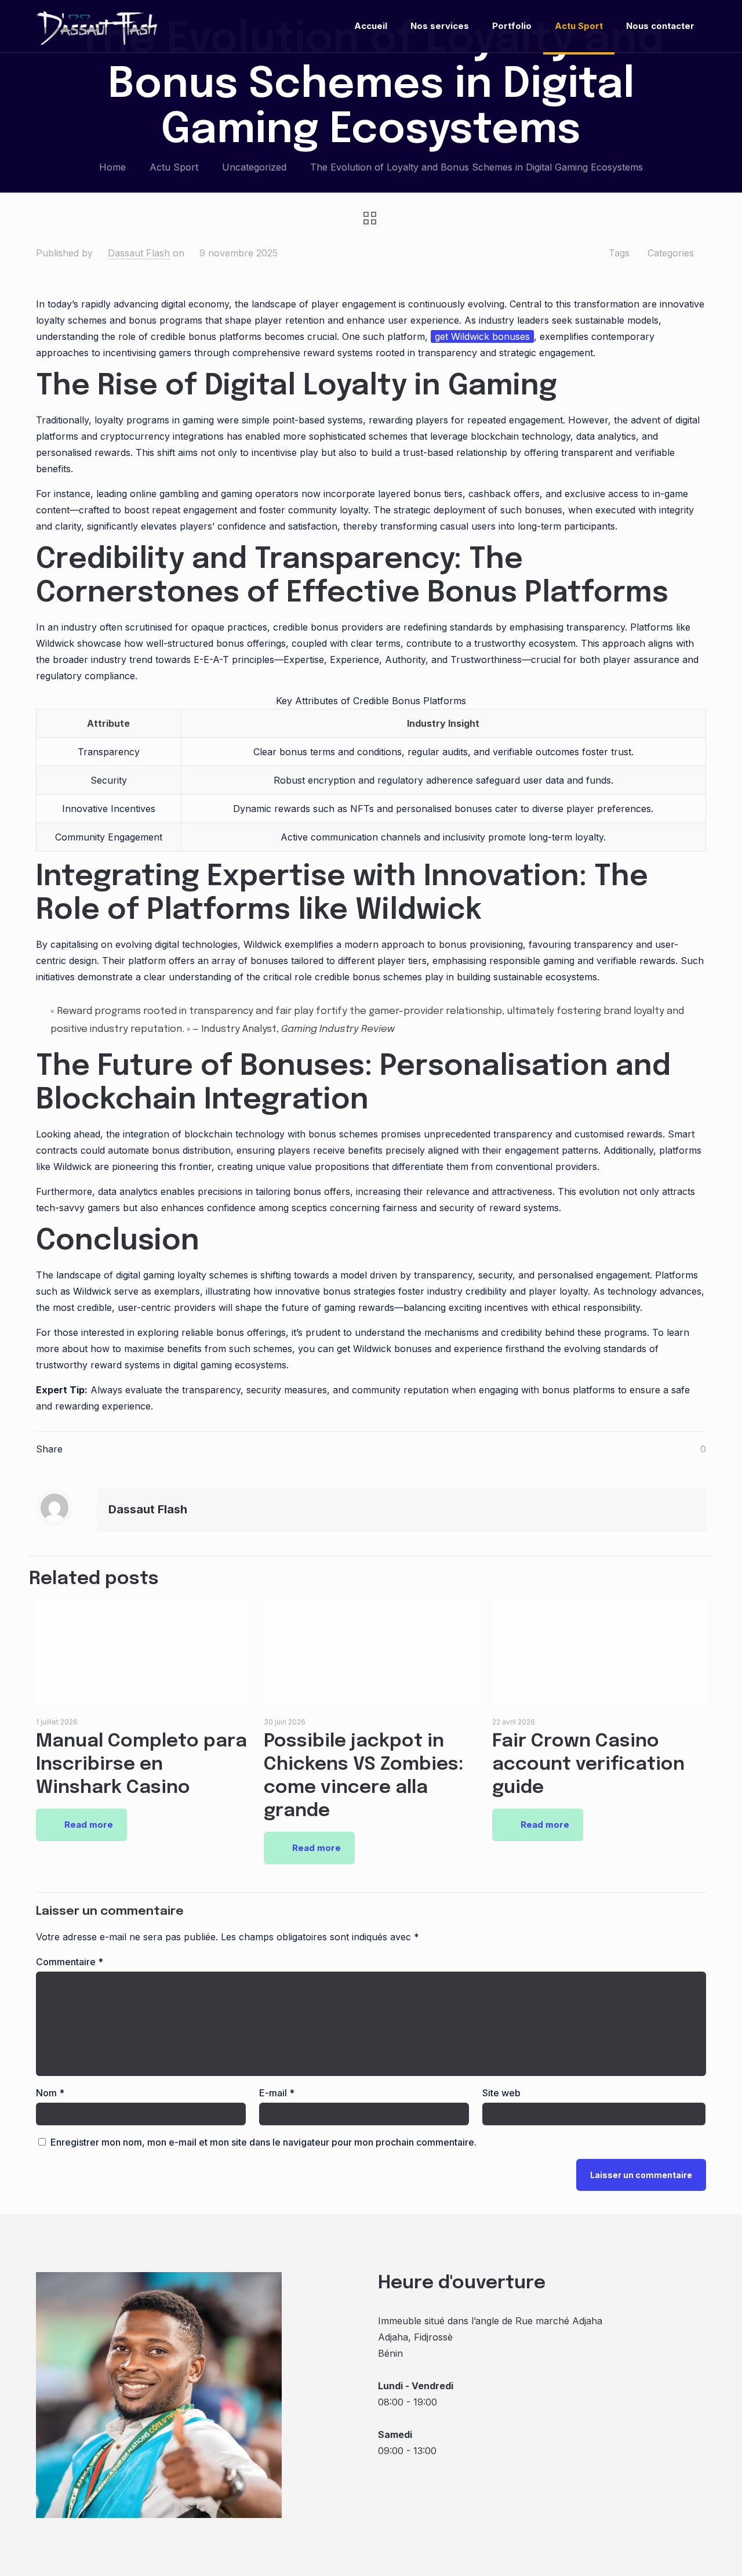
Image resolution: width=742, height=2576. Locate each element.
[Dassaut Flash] (98, 26)
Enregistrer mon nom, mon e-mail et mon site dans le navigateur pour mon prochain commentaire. (263, 2142)
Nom (50, 2093)
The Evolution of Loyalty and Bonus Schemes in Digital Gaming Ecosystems (477, 167)
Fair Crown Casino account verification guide (588, 1765)
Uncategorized (254, 167)
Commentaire (70, 1962)
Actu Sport (174, 167)
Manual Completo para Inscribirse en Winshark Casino (141, 1765)
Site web (501, 2093)
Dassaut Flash (139, 253)
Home (112, 167)
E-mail (277, 2093)
